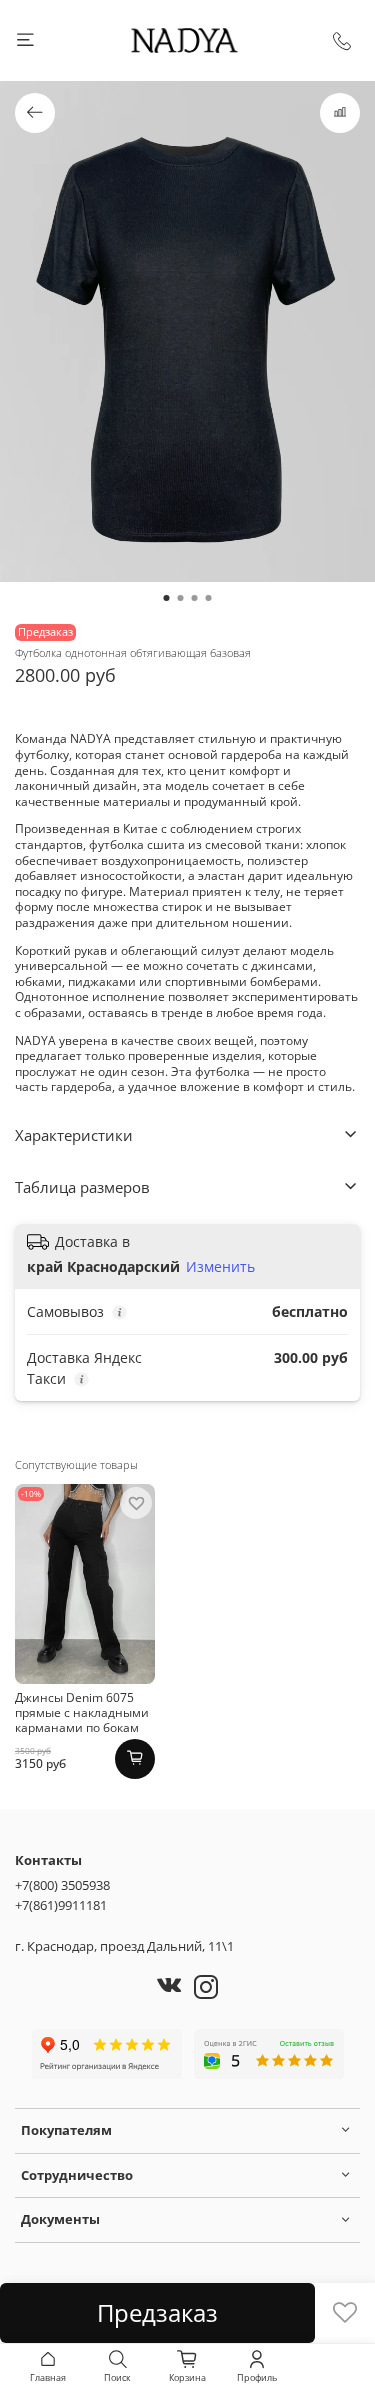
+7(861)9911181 (61, 1905)
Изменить (220, 1267)
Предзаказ (157, 2312)
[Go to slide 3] (195, 598)
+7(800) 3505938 (62, 1885)
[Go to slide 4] (209, 598)
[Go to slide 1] (167, 598)
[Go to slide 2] (181, 598)
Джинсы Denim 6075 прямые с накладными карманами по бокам (82, 1712)
